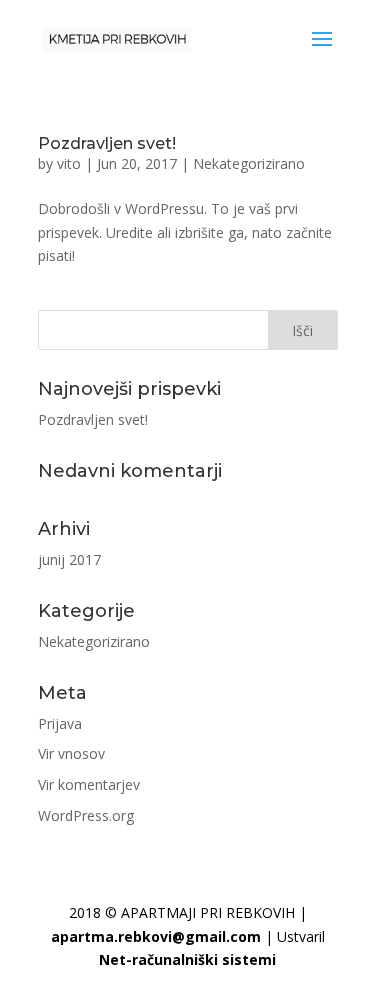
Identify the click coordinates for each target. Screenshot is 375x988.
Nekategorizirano (249, 163)
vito (69, 163)
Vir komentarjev (89, 784)
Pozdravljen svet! (107, 143)
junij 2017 (69, 559)
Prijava (60, 723)
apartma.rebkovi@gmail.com (156, 936)
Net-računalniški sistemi (187, 959)
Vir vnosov (71, 753)
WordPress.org (86, 815)
